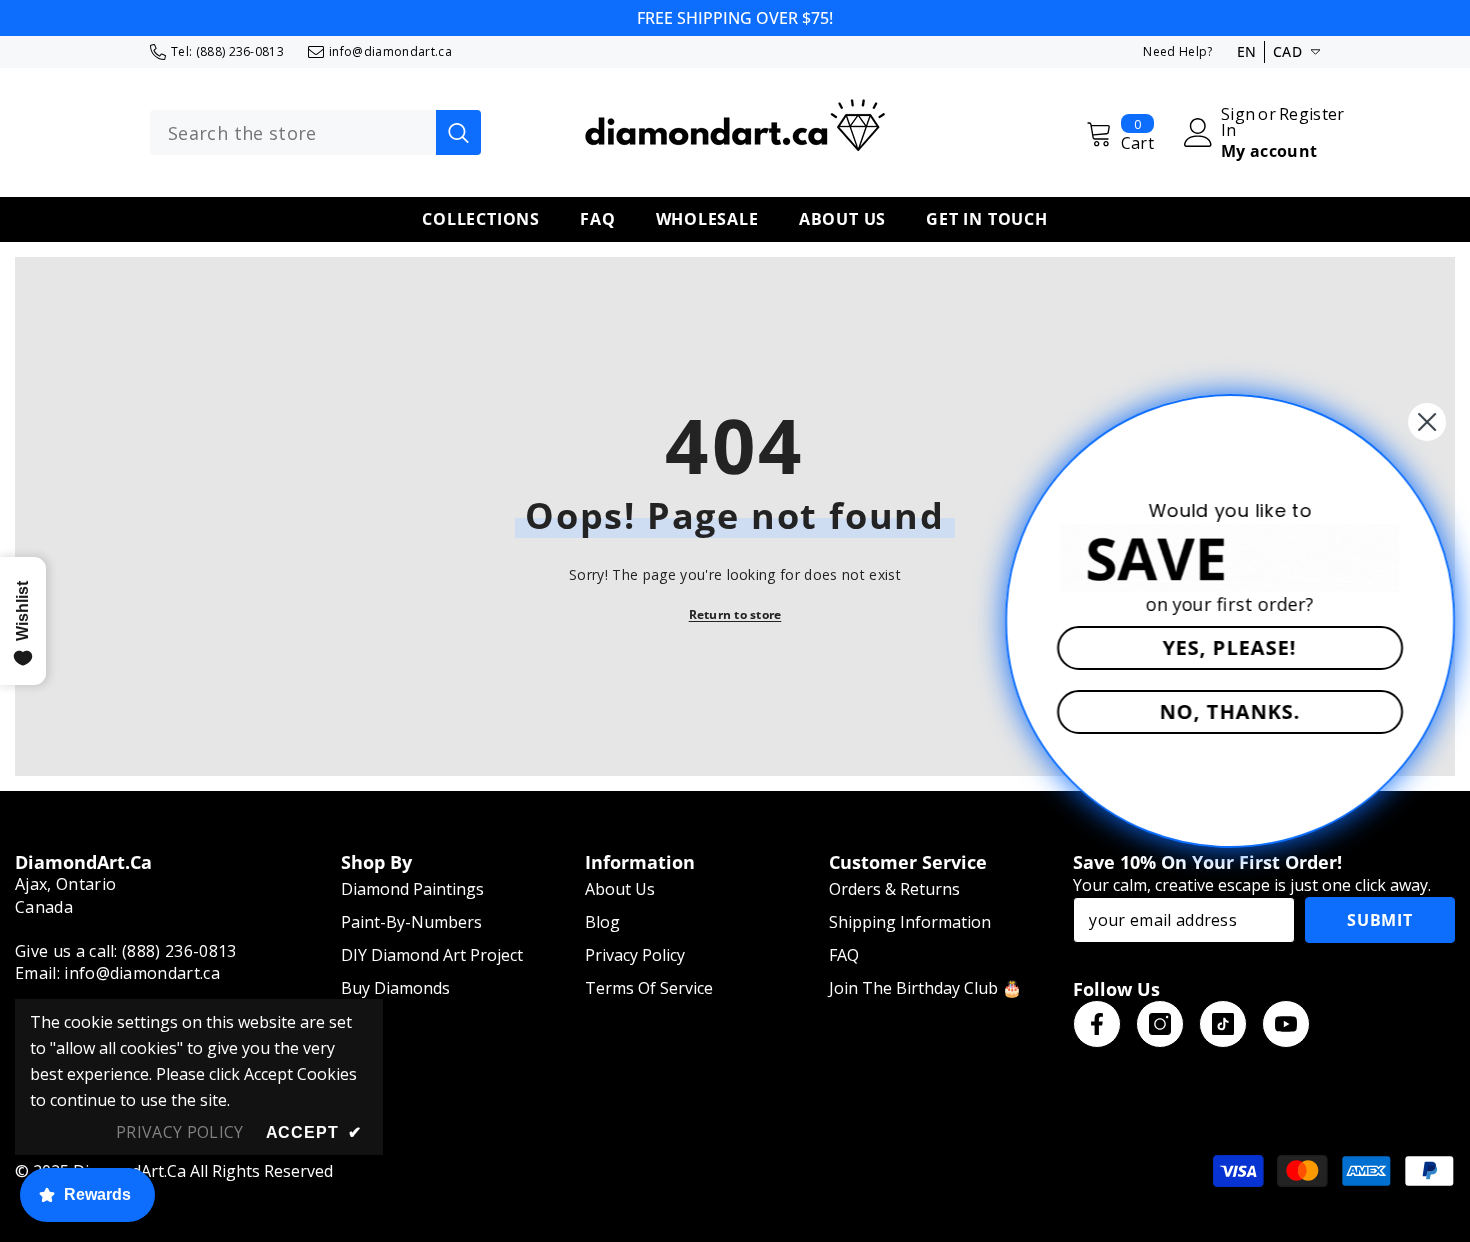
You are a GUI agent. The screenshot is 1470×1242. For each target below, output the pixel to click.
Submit (1380, 920)
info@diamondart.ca (390, 51)
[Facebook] (1097, 1024)
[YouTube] (1286, 1024)
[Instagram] (1160, 1024)
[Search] (315, 133)
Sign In (1238, 122)
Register (1312, 115)
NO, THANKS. (1225, 711)
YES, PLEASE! (1225, 647)
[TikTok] (1223, 1024)
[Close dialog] (1422, 422)
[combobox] (293, 133)
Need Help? (1177, 51)
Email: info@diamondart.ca (117, 973)
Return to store (735, 614)
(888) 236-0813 (240, 51)
